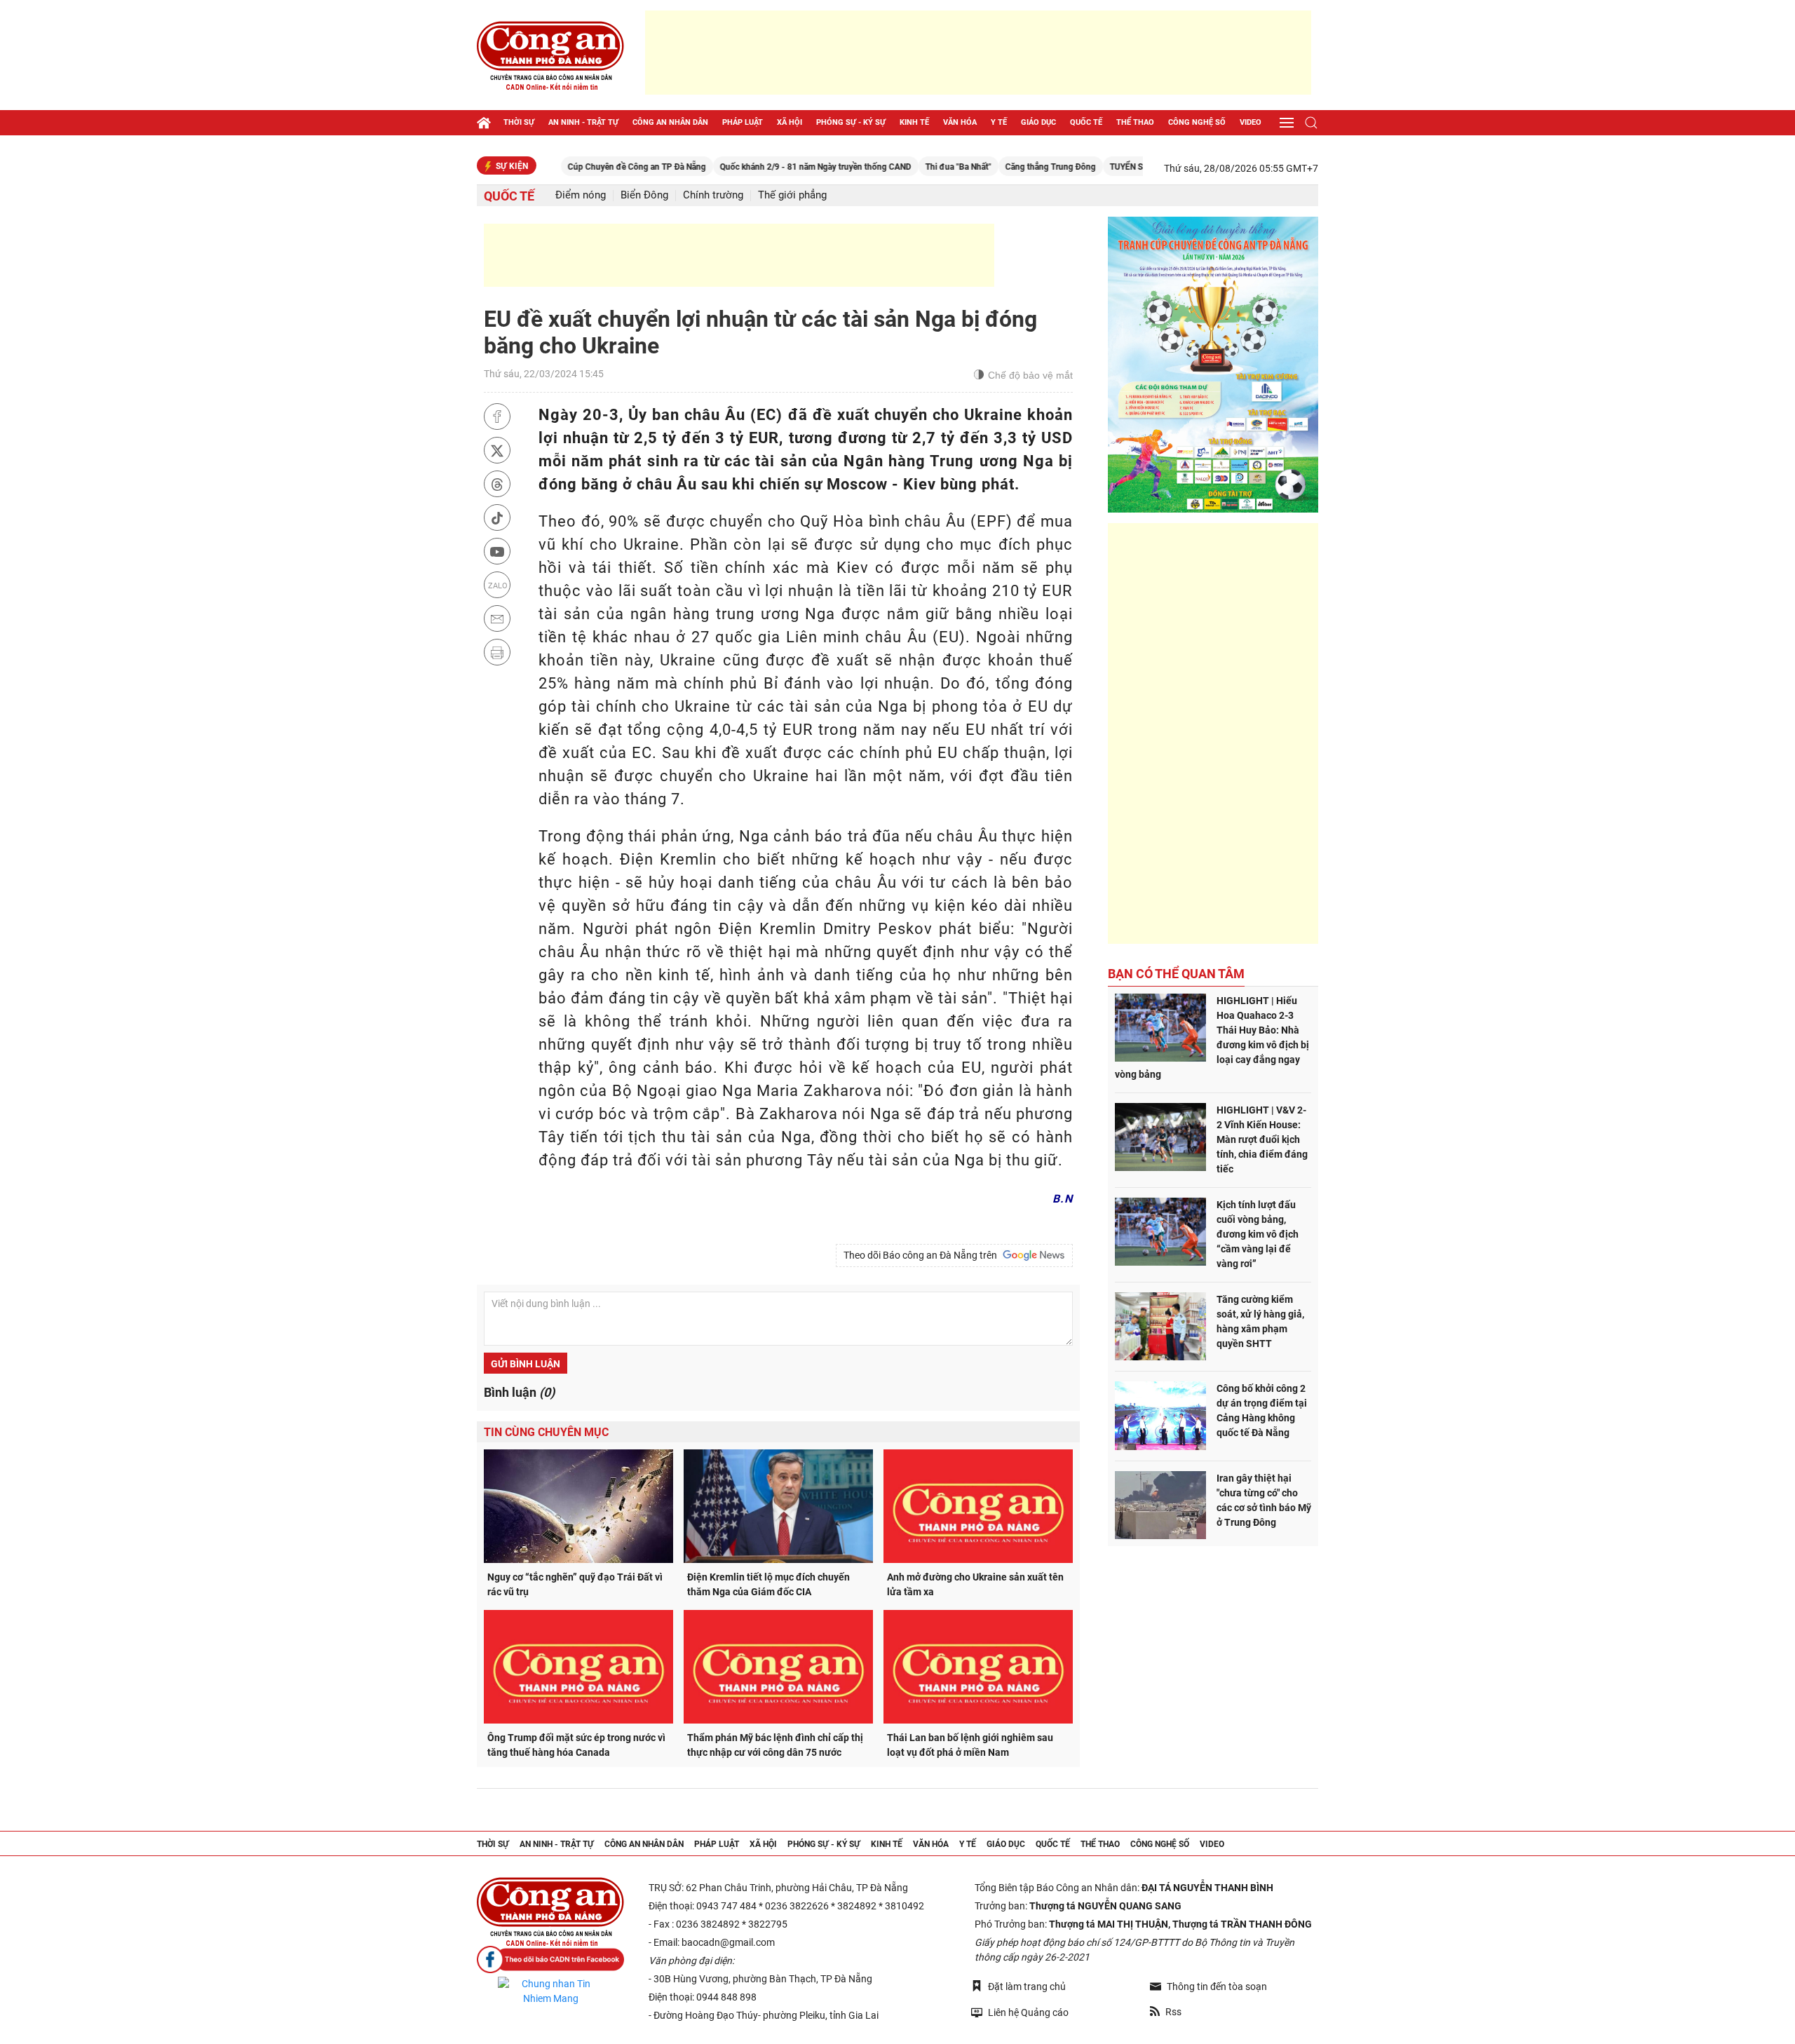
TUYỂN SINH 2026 (1078, 167)
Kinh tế (914, 122)
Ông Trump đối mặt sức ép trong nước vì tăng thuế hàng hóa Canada (576, 1745)
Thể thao (1135, 122)
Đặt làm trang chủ (1027, 1987)
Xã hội (790, 122)
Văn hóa (960, 122)
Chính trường (713, 195)
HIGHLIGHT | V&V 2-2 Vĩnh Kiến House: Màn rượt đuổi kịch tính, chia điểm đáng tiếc (1262, 1139)
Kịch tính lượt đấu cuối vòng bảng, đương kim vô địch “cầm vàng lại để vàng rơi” (1258, 1234)
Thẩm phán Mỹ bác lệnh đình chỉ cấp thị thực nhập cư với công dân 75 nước (775, 1745)
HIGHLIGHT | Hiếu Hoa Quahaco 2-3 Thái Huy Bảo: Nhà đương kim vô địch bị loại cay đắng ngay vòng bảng (1212, 1037)
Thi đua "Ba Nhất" (892, 167)
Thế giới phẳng (792, 195)
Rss (1173, 2012)
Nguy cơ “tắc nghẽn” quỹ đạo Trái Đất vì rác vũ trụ (575, 1584)
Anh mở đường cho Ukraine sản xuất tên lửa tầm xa (975, 1584)
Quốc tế (1086, 122)
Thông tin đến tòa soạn (1217, 1987)
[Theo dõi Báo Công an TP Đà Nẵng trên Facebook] (550, 1960)
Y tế (999, 122)
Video (1251, 122)
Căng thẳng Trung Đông (984, 167)
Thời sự (519, 122)
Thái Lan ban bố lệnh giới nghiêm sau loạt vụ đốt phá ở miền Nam (970, 1745)
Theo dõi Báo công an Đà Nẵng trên (922, 1255)
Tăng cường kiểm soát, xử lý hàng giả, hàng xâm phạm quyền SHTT (1260, 1321)
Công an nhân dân (670, 122)
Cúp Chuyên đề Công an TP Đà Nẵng (570, 167)
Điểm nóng (581, 195)
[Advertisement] (978, 53)
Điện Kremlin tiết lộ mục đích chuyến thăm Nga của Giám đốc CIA (768, 1584)
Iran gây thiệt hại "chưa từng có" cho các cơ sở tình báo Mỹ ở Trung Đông (1264, 1500)
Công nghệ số (1197, 122)
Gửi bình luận (526, 1364)
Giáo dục (1038, 122)
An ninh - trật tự (583, 122)
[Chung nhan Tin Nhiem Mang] (550, 1991)
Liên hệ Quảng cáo (1028, 2012)
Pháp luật (743, 122)
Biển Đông (644, 195)
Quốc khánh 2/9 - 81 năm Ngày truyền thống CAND (749, 167)
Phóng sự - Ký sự (851, 122)
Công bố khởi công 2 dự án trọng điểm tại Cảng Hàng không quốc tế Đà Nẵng (1262, 1410)
